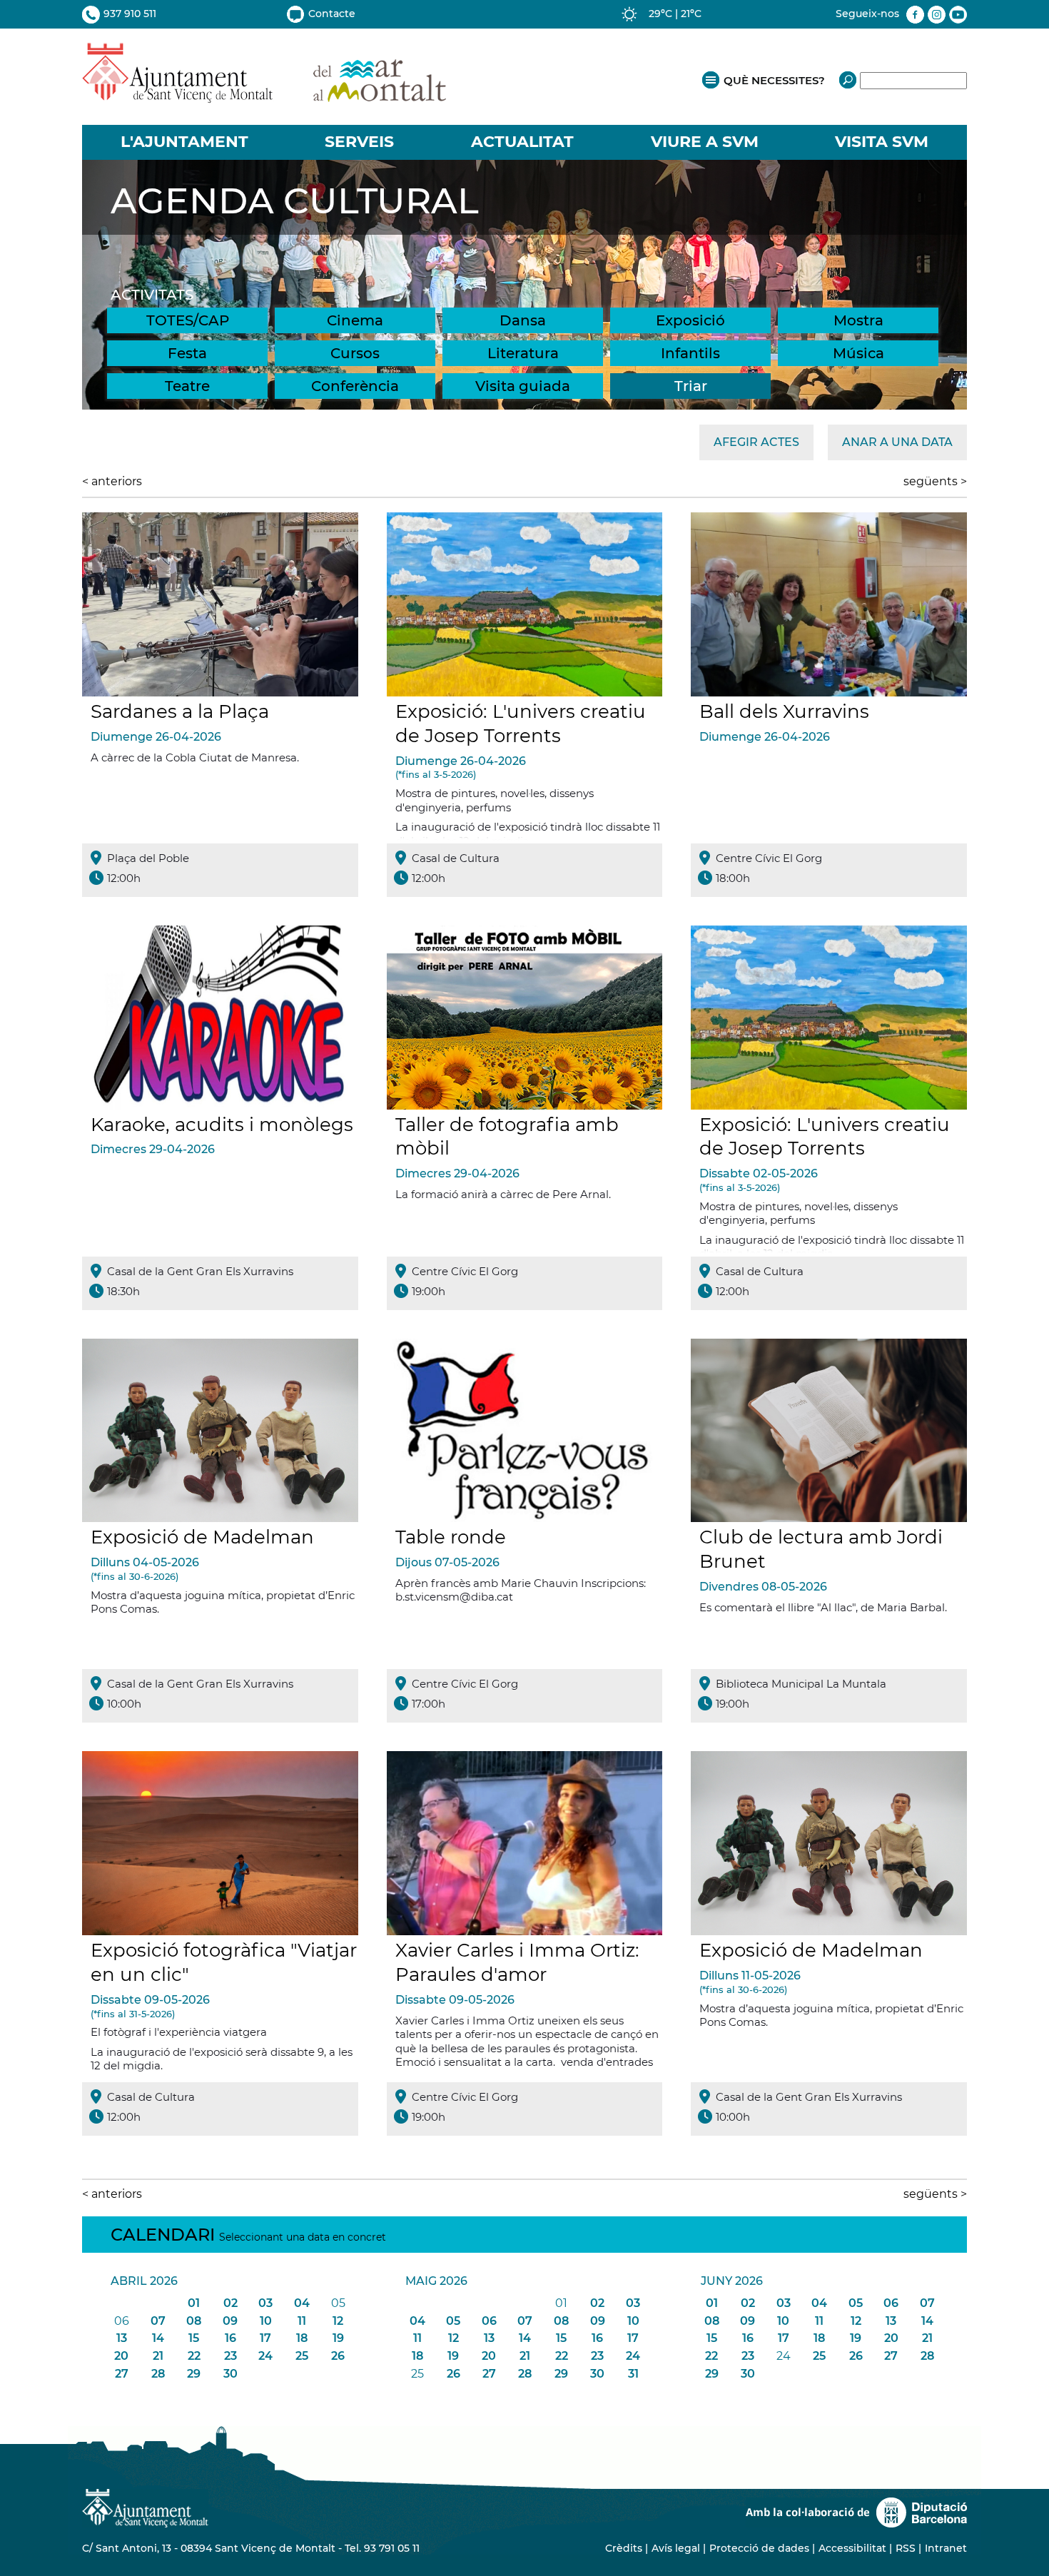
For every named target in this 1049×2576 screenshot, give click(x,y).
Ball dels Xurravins (784, 711)
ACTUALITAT (522, 142)
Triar (691, 386)
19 (338, 2338)
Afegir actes (756, 442)
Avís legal (676, 2548)
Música (858, 353)
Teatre (187, 386)
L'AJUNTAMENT (184, 142)
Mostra (858, 320)
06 (489, 2321)
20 (121, 2356)
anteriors (112, 481)
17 (265, 2338)
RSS (906, 2548)
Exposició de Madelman (202, 1537)
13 (122, 2338)
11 (302, 2321)
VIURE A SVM (705, 142)
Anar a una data (897, 442)
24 (265, 2356)
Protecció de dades (759, 2548)
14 (158, 2338)
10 (266, 2321)
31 (633, 2374)
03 (265, 2303)
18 (302, 2338)
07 (158, 2321)
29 (194, 2374)
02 (230, 2303)
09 (230, 2321)
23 (230, 2356)
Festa (187, 353)
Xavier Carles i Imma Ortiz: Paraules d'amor (517, 1962)
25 (302, 2356)
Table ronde (451, 1537)
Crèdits (624, 2548)
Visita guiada (523, 386)
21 (158, 2356)
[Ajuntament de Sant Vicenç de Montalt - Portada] (264, 95)
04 (302, 2303)
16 (230, 2338)
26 (338, 2356)
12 (338, 2321)
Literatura (523, 353)
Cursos (355, 353)
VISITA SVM (882, 142)
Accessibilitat (852, 2548)
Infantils (690, 353)
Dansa (523, 320)
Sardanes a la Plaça (180, 711)
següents (935, 481)
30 (230, 2374)
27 (122, 2374)
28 (158, 2374)
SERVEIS (359, 142)
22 (194, 2356)
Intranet (946, 2548)
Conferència (355, 386)
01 (194, 2303)
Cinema (355, 320)
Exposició (690, 320)
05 (453, 2321)
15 (194, 2338)
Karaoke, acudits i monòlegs (222, 1125)
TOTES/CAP (188, 320)
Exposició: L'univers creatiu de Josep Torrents (521, 724)
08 (194, 2321)
